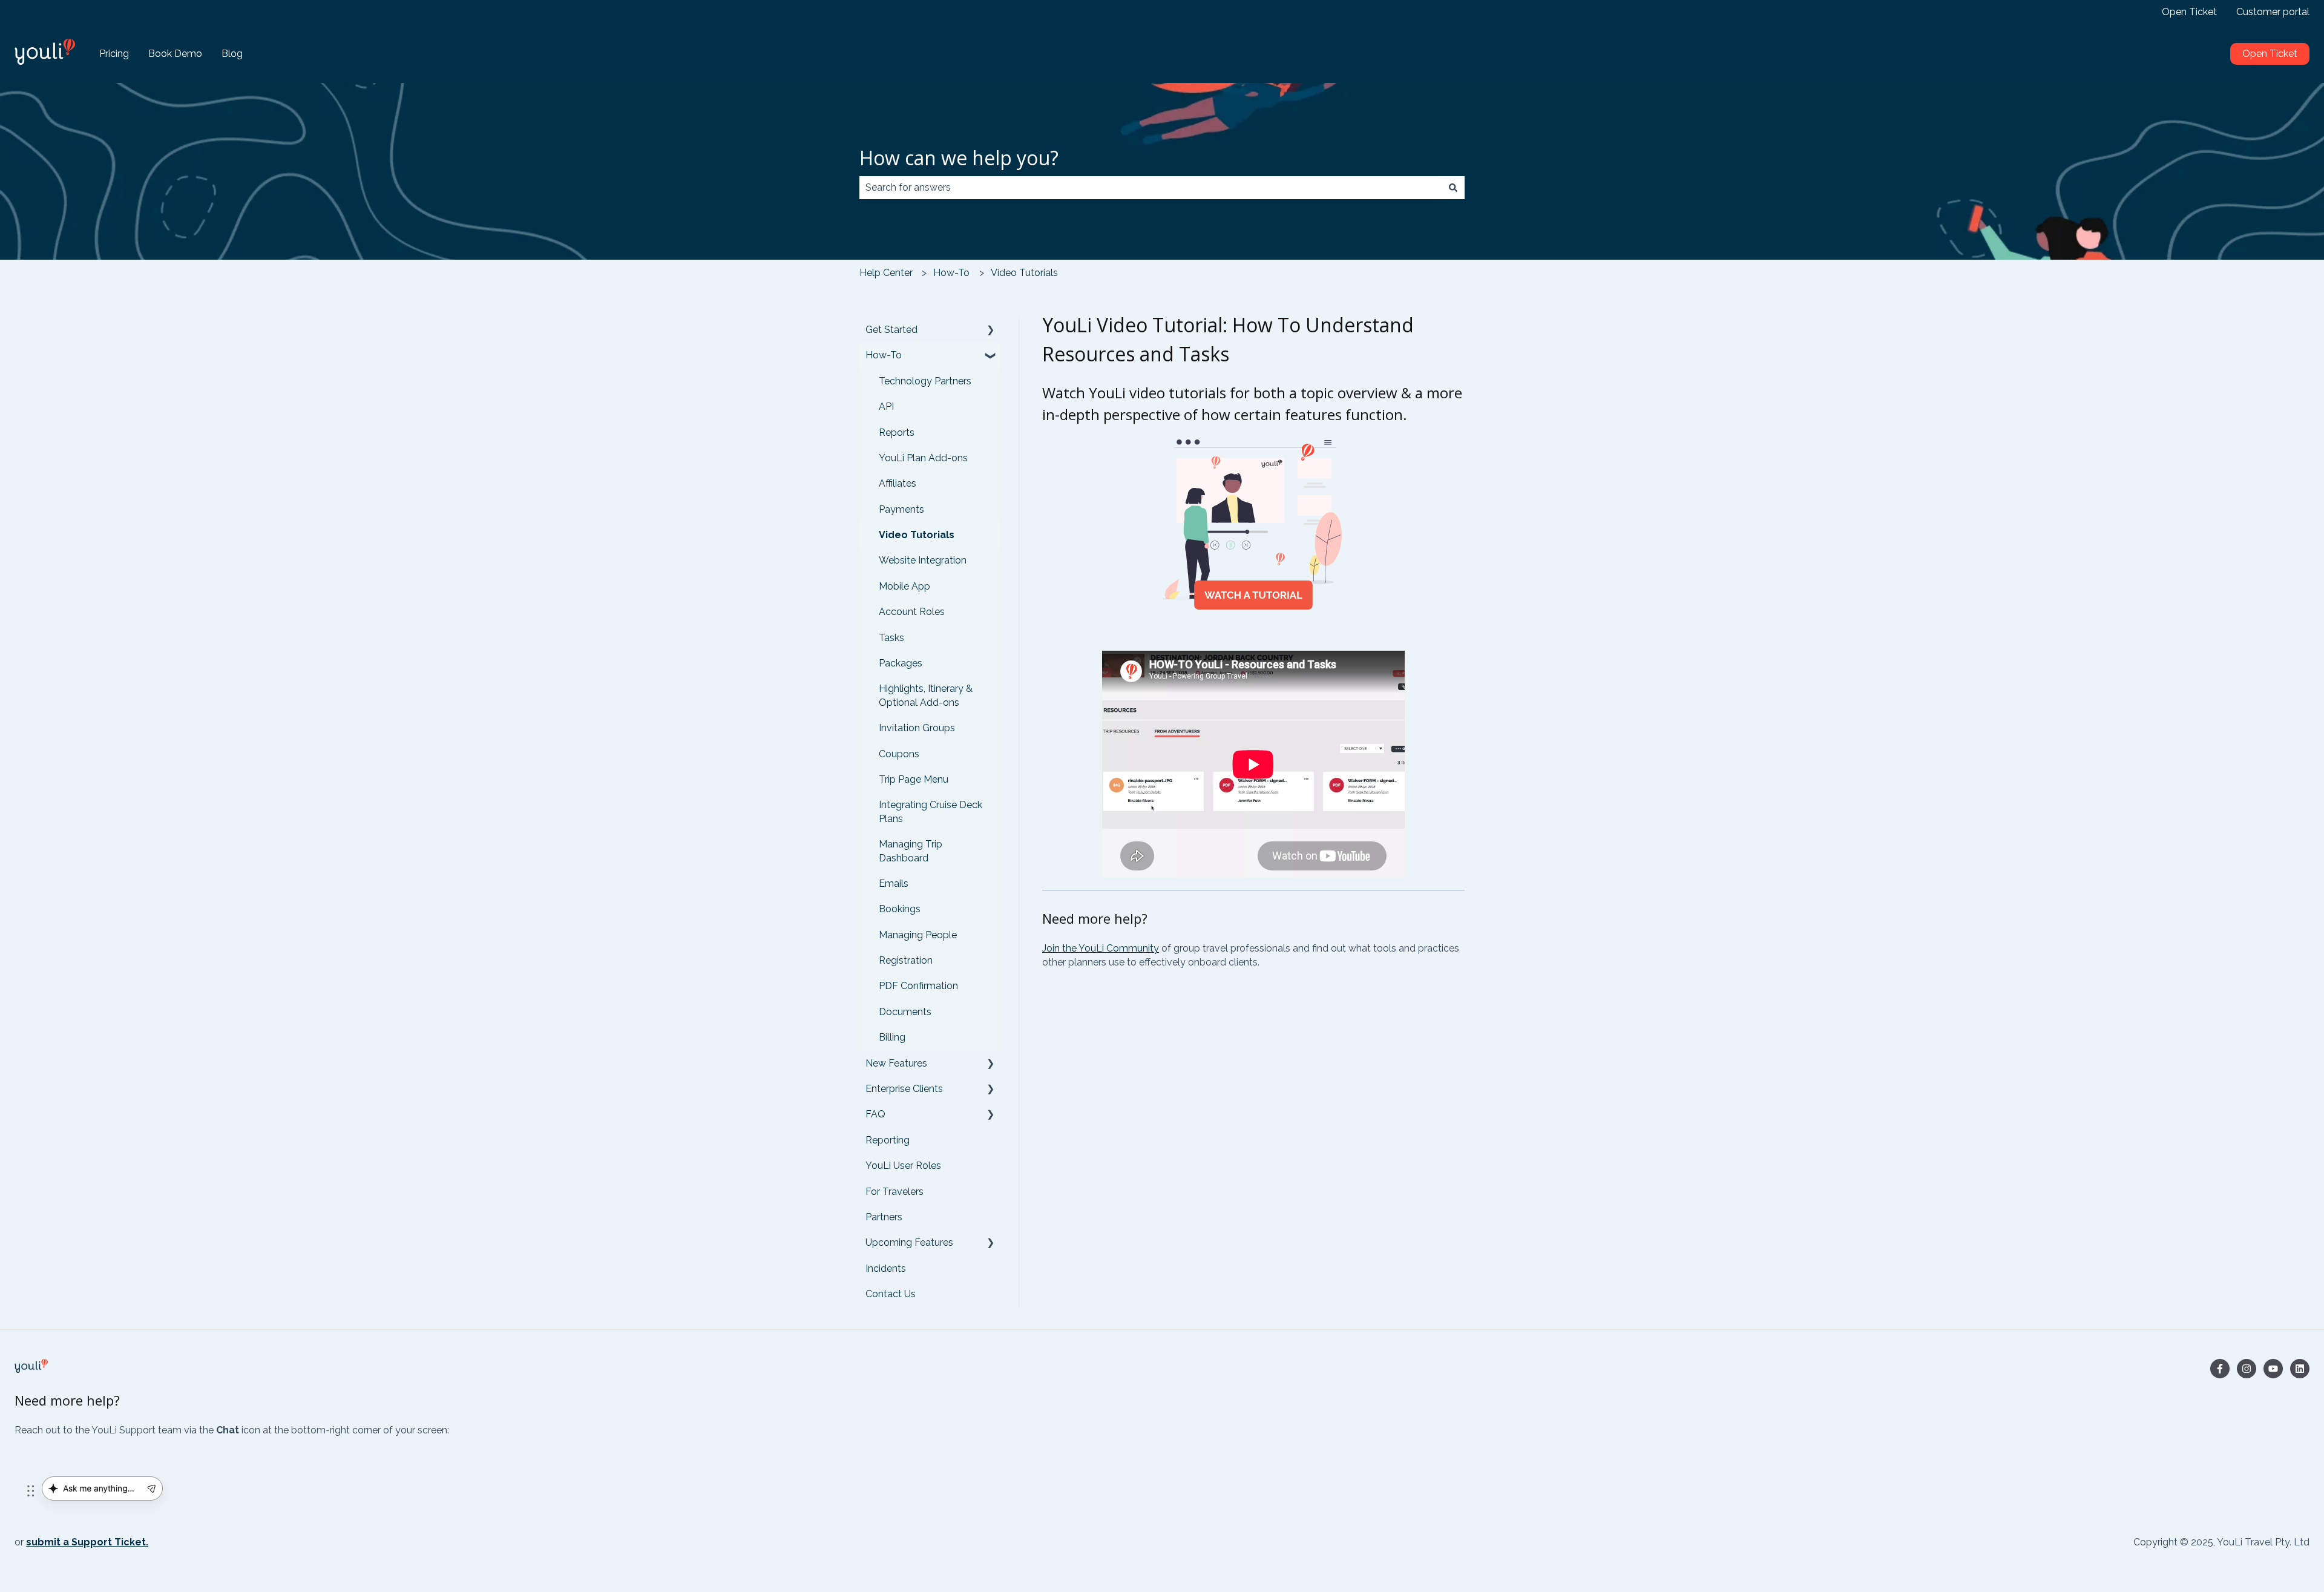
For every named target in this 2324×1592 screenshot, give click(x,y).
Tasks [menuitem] (891, 638)
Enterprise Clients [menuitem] (904, 1089)
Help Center (886, 273)
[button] (991, 331)
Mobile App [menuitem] (904, 586)
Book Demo (175, 54)
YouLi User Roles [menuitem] (903, 1166)
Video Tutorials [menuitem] (917, 535)
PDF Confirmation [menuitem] (918, 986)
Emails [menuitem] (894, 883)
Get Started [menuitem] (891, 330)
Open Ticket (2189, 12)
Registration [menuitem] (906, 960)
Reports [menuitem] (897, 433)
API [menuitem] (886, 406)
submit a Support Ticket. (87, 1542)
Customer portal (2273, 12)
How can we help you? (959, 158)
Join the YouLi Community (1101, 948)
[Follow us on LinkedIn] (2300, 1369)
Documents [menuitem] (905, 1012)
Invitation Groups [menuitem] (917, 728)
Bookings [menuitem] (900, 909)
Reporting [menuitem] (888, 1140)
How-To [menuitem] (884, 355)
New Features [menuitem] (896, 1063)
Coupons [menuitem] (899, 754)
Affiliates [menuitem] (898, 483)
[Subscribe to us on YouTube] (2273, 1369)
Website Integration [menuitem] (923, 560)
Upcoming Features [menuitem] (909, 1242)
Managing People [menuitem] (918, 935)
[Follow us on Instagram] (2247, 1369)
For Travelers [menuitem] (894, 1192)
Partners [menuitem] (884, 1217)
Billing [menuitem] (892, 1037)
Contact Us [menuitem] (891, 1294)
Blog (232, 54)
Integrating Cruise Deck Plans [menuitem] (931, 811)
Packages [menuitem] (901, 663)
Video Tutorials (1024, 273)
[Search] (1453, 188)
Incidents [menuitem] (886, 1268)
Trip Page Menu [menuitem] (914, 779)
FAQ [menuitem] (875, 1114)
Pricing (114, 54)
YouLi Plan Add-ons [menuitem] (923, 458)
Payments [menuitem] (901, 509)
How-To (951, 273)
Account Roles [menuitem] (912, 612)
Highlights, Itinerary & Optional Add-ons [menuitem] (926, 695)
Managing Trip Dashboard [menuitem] (911, 851)
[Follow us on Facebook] (2220, 1369)
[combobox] (1151, 188)
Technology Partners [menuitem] (925, 381)
